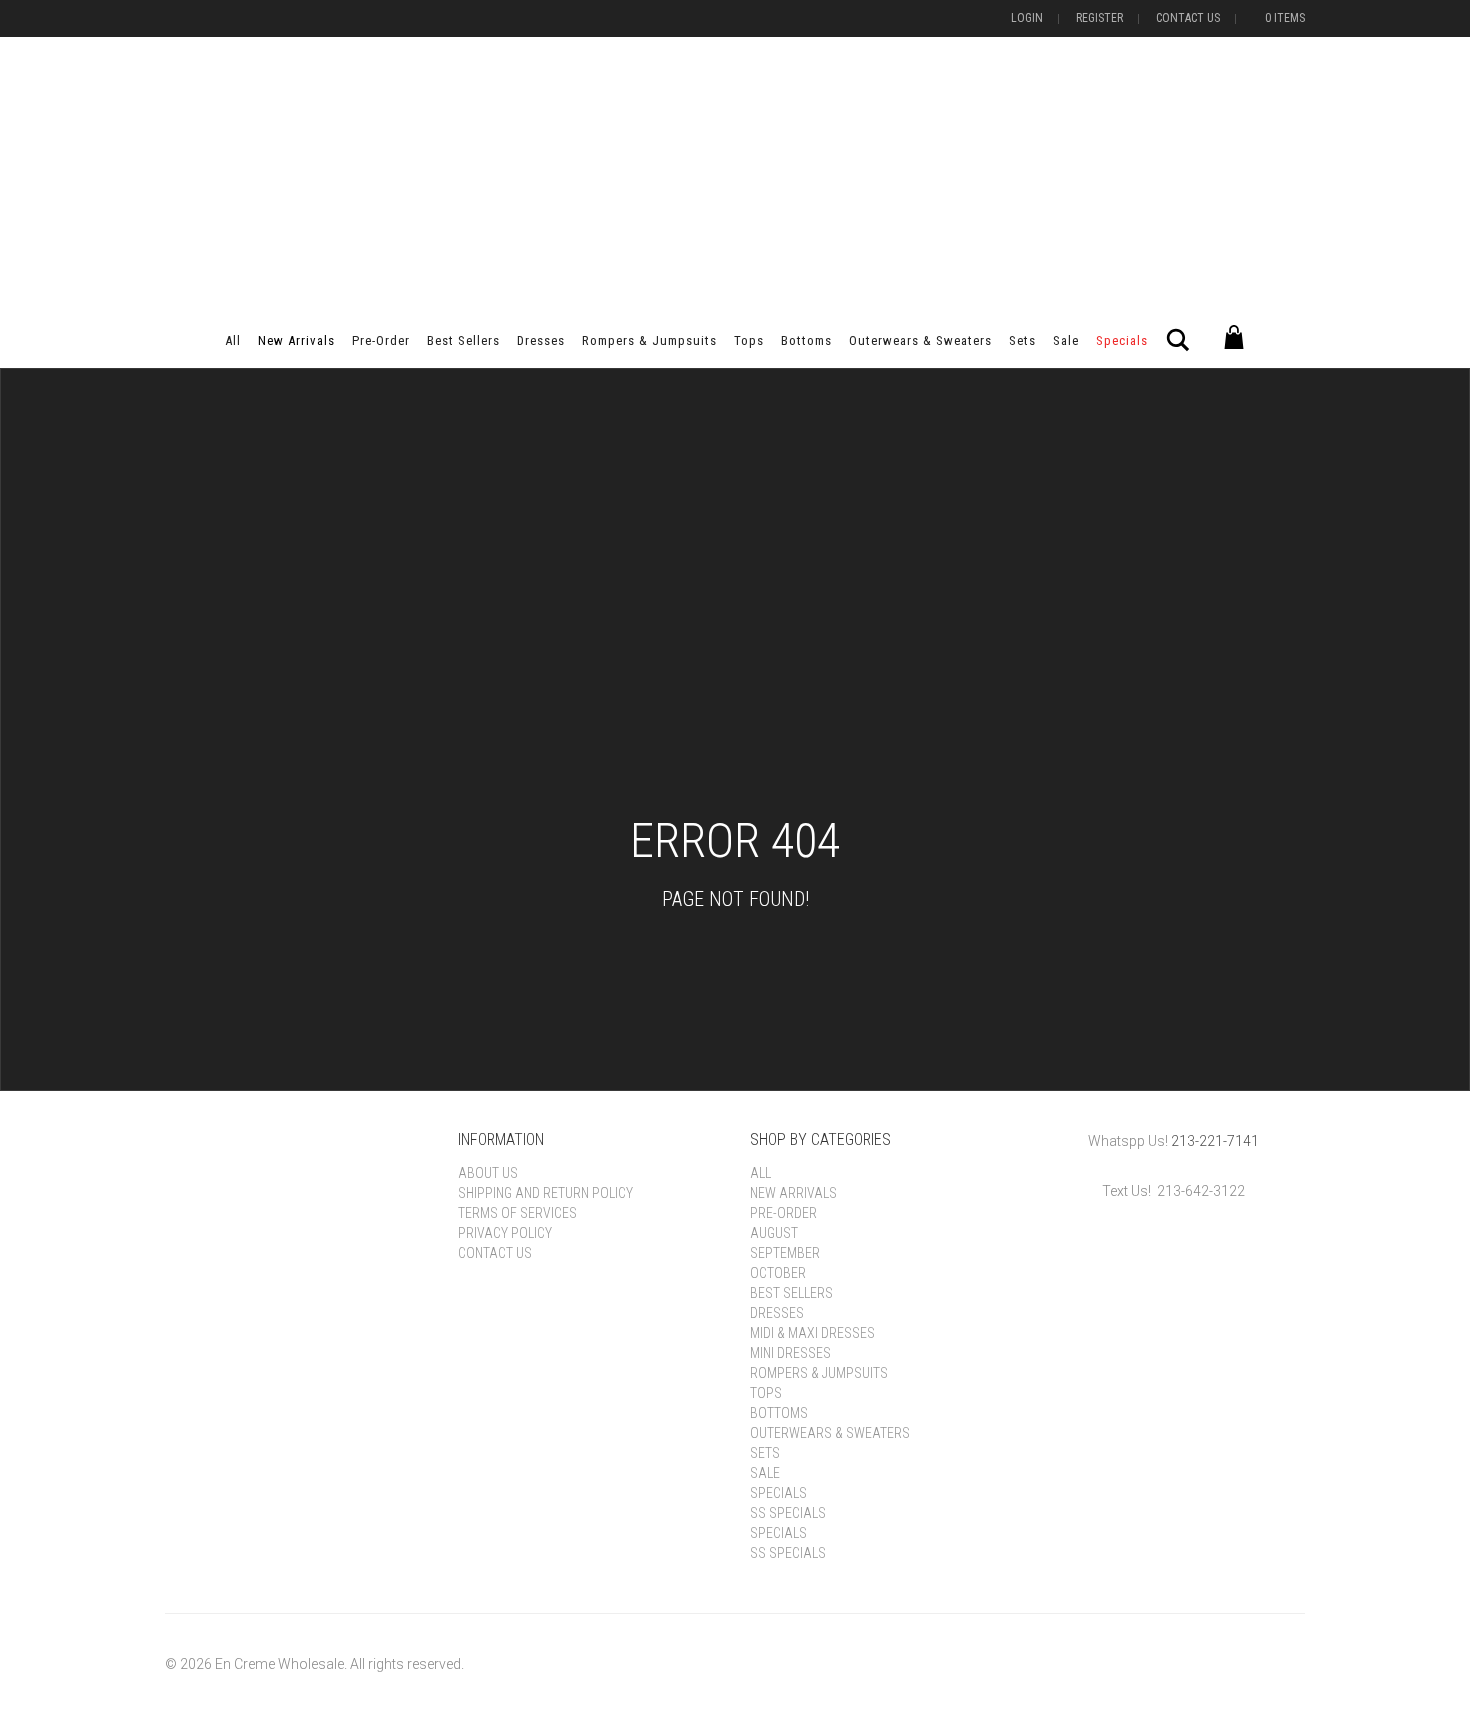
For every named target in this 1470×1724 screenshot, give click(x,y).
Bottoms (806, 340)
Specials (1122, 340)
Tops (749, 340)
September (785, 1253)
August (774, 1233)
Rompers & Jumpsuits (649, 340)
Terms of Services (517, 1213)
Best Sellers (463, 340)
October (778, 1273)
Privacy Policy (505, 1233)
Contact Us (1188, 18)
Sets (1022, 340)
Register (1099, 18)
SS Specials (788, 1513)
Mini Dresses (790, 1353)
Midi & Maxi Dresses (812, 1333)
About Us (488, 1173)
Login (1027, 18)
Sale (1066, 340)
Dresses (541, 340)
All (233, 340)
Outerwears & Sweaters (920, 340)
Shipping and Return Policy (545, 1193)
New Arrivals (296, 340)
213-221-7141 (1215, 1141)
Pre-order (381, 340)
